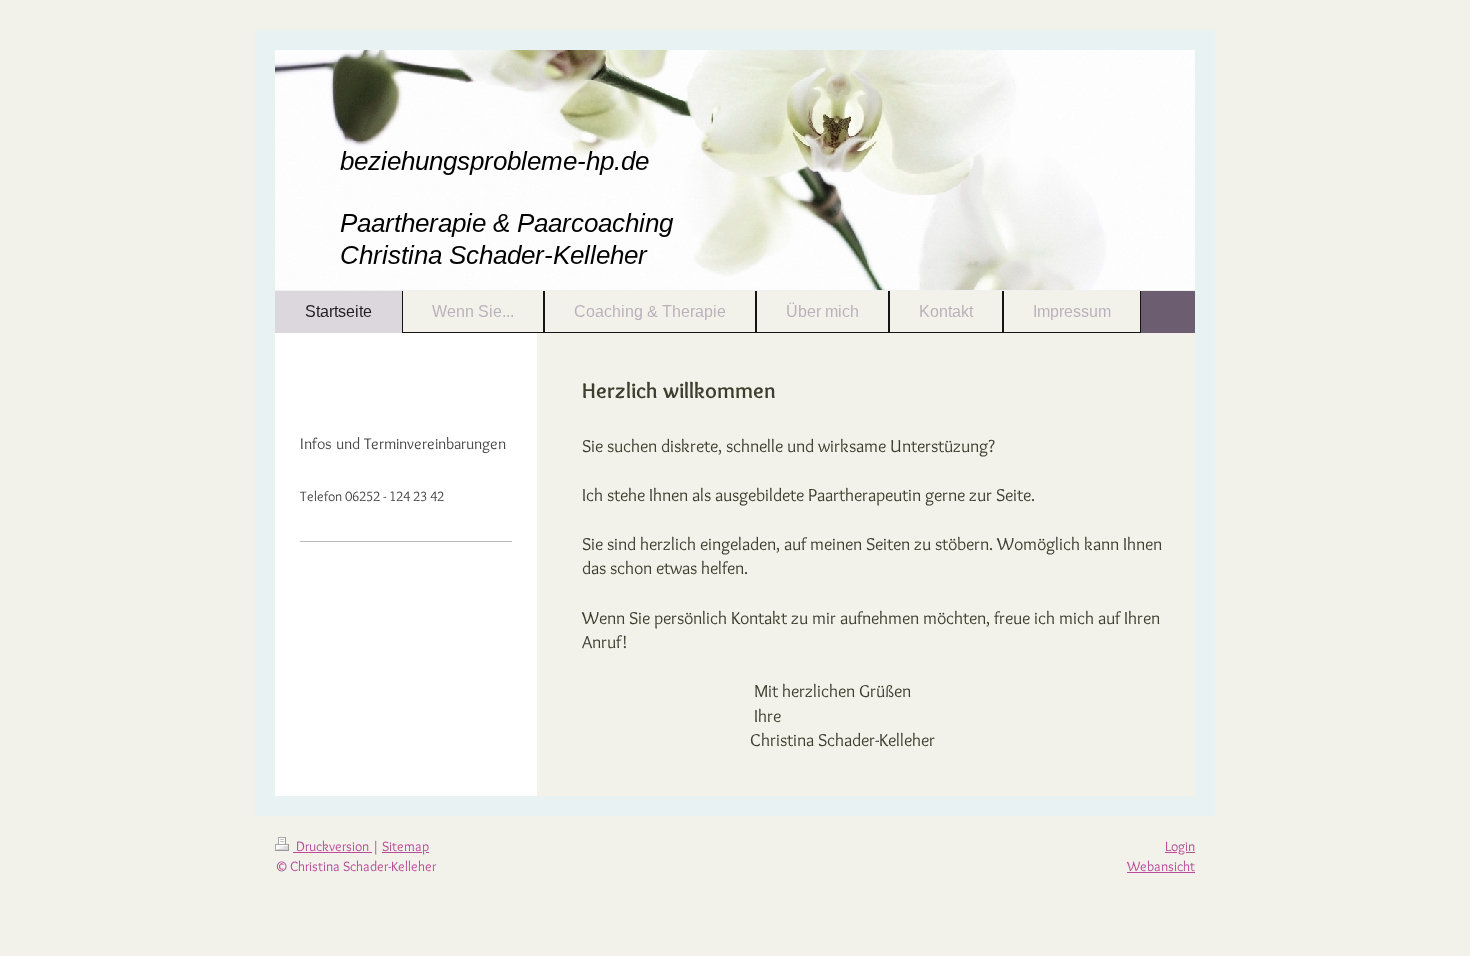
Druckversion (332, 846)
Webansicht (1161, 866)
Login (1180, 846)
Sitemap (405, 846)
